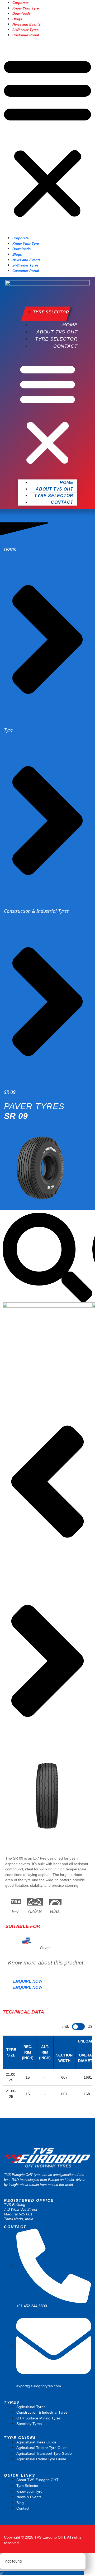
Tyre (8, 730)
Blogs (17, 19)
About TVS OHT (57, 332)
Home (70, 325)
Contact (65, 346)
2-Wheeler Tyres (25, 30)
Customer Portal (26, 35)
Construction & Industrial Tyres (36, 911)
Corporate (20, 3)
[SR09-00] (47, 1347)
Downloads (22, 14)
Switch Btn (79, 2026)
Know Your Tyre (26, 8)
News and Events (26, 24)
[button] (47, 136)
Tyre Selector (56, 339)
